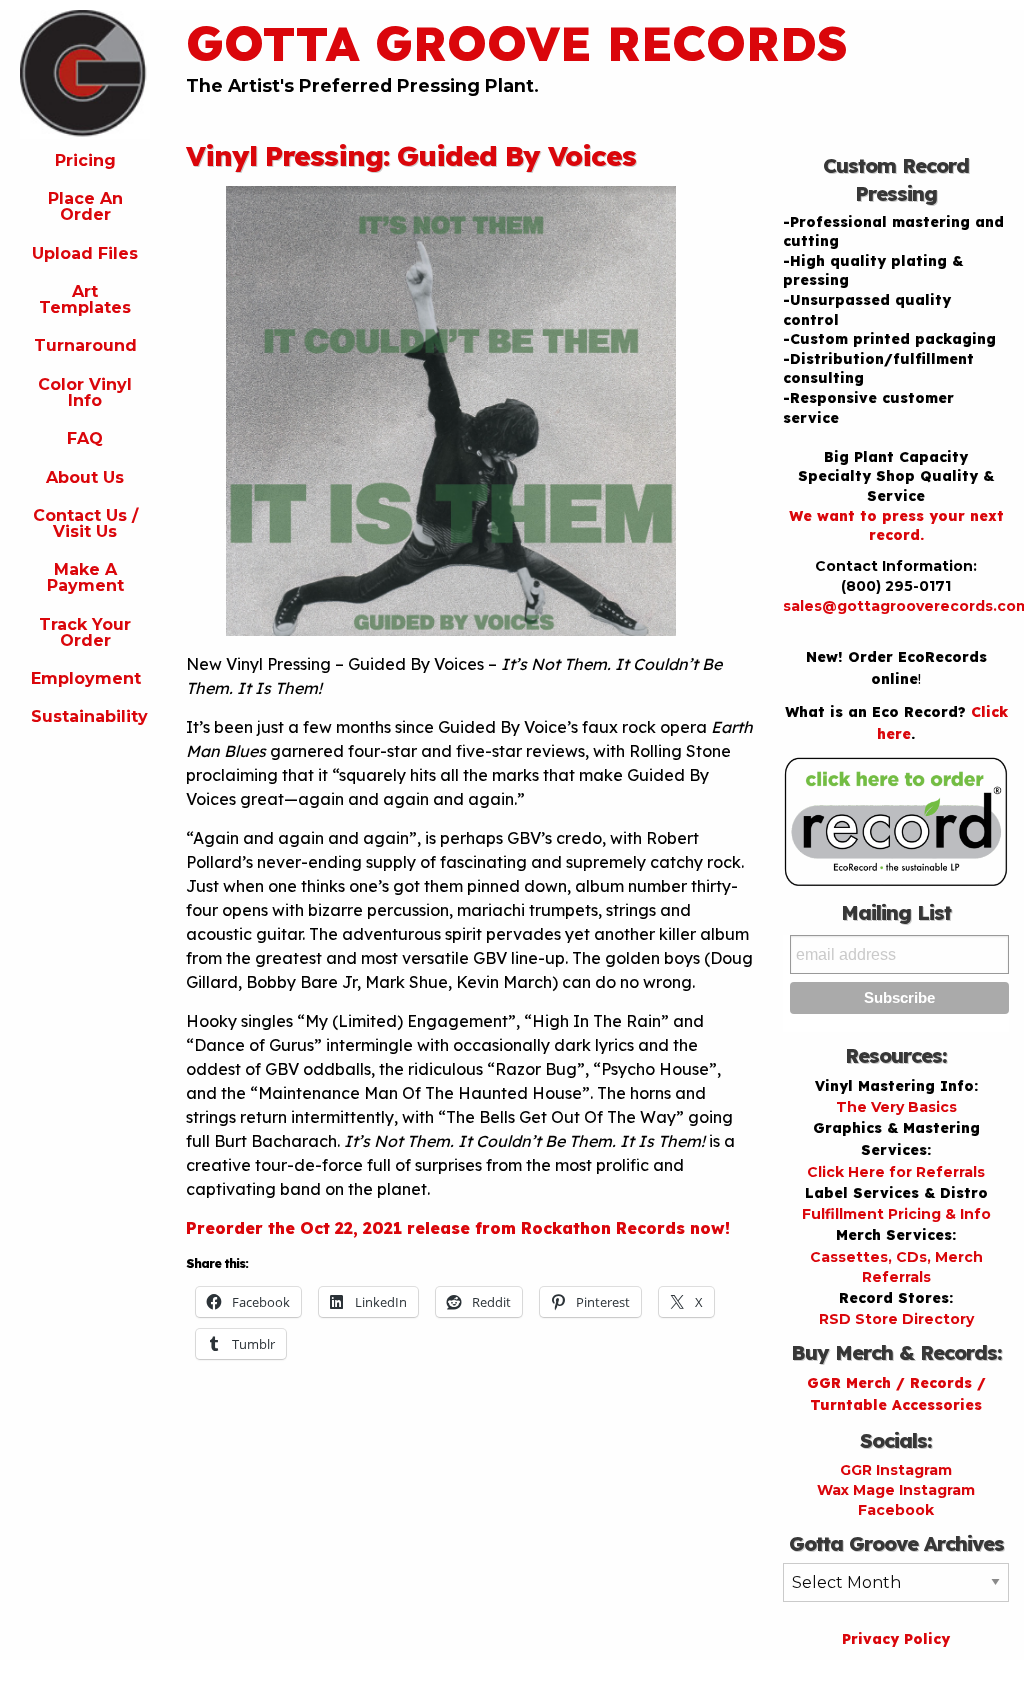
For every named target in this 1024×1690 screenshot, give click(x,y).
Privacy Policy (896, 1639)
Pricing (85, 160)
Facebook (896, 1510)
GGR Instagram (896, 1470)
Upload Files (85, 253)
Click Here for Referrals (896, 1172)
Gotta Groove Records (517, 43)
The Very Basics (896, 1107)
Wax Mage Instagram (896, 1490)
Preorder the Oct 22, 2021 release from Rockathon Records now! (458, 1228)
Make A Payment (85, 577)
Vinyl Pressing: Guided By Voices (411, 155)
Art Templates (85, 299)
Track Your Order (85, 632)
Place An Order (85, 206)
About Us (85, 477)
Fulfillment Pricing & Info (896, 1214)
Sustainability (89, 716)
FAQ (85, 438)
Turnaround (85, 345)
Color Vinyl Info (85, 392)
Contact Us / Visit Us (85, 523)
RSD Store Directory (896, 1319)
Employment (86, 678)
